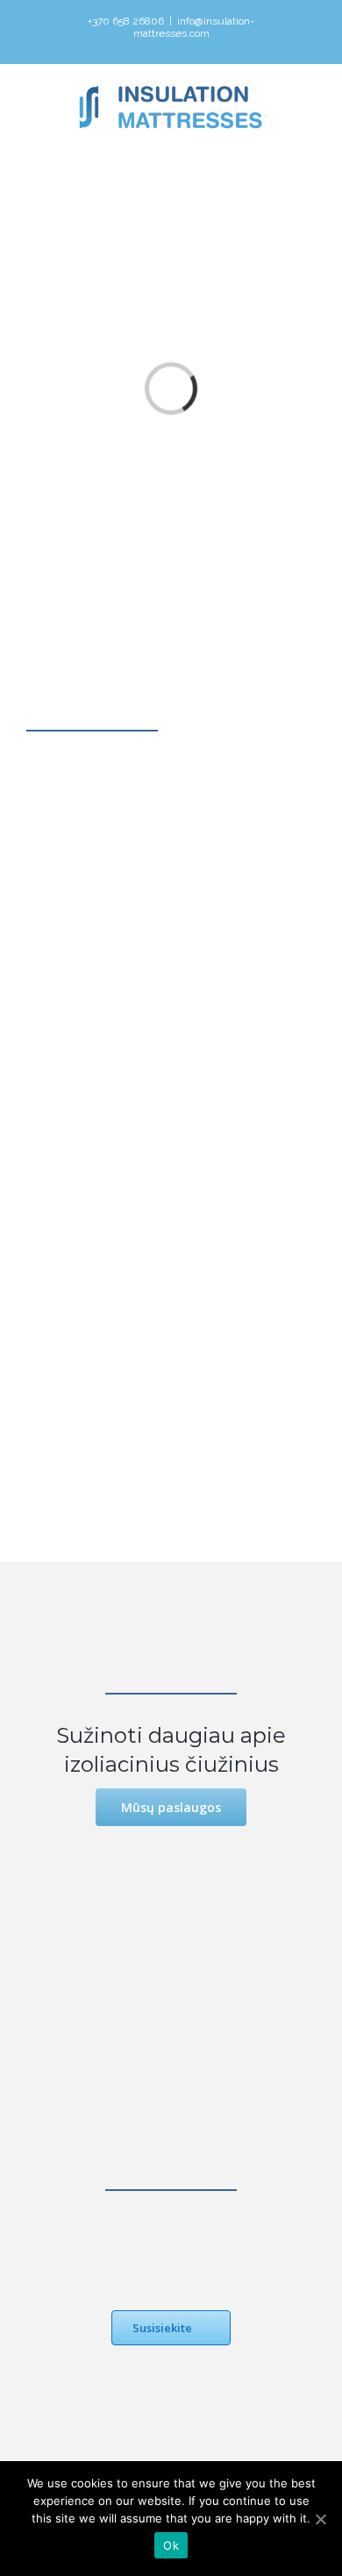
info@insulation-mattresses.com (194, 27)
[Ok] (320, 2519)
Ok (171, 2545)
